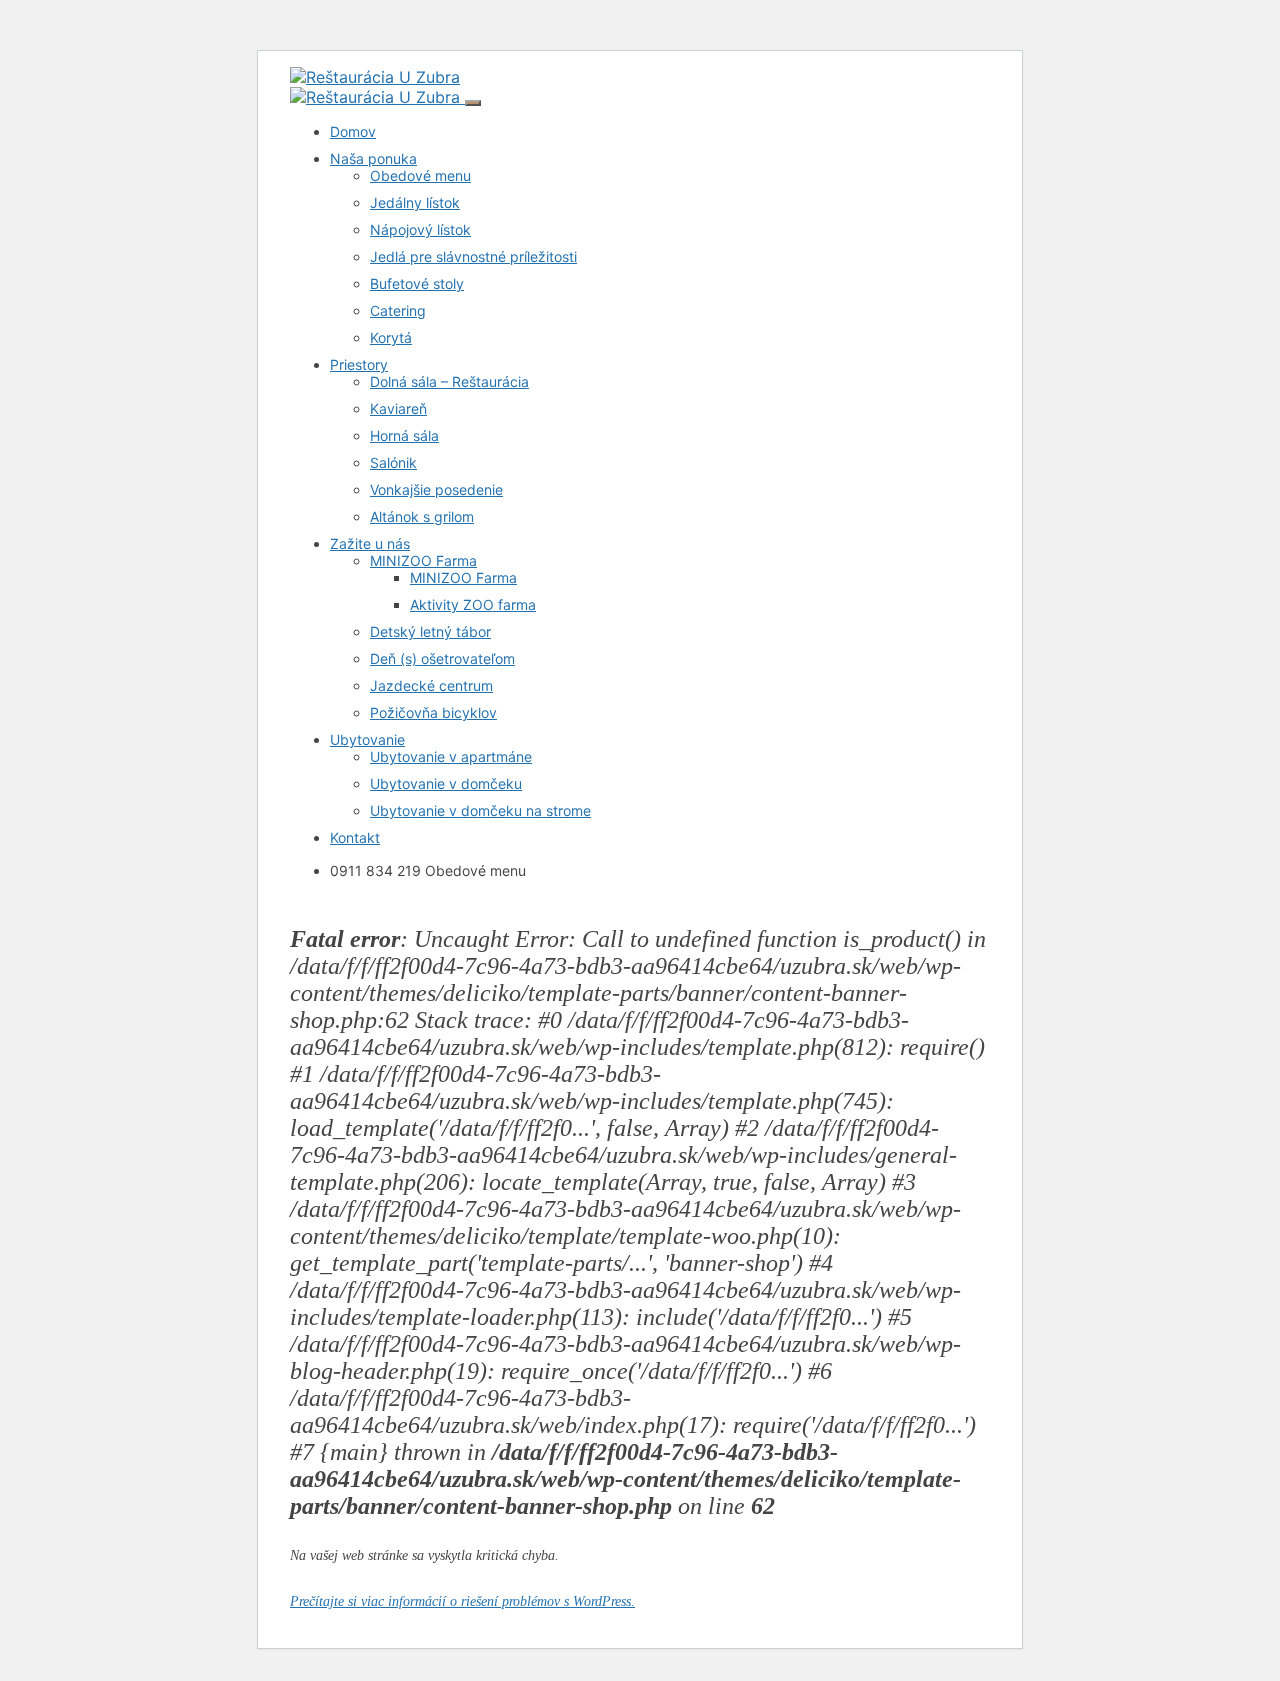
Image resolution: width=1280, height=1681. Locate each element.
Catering (398, 310)
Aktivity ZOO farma (473, 604)
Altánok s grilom (422, 516)
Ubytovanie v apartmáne (451, 756)
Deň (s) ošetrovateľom (442, 658)
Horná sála (404, 435)
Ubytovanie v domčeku (446, 783)
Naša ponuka (373, 158)
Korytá (391, 337)
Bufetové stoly (417, 283)
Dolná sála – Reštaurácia (449, 381)
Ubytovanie (367, 739)
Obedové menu (420, 175)
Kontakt (355, 837)
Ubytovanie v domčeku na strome (480, 810)
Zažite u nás (370, 543)
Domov (353, 131)
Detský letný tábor (430, 631)
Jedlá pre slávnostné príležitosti (473, 256)
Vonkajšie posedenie (436, 489)
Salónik (393, 462)
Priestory (359, 364)
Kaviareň (398, 408)
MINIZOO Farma (423, 560)
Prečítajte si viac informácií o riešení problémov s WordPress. (462, 1601)
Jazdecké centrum (431, 685)
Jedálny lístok (415, 202)
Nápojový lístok (420, 229)
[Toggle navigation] (473, 103)
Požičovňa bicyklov (433, 712)
